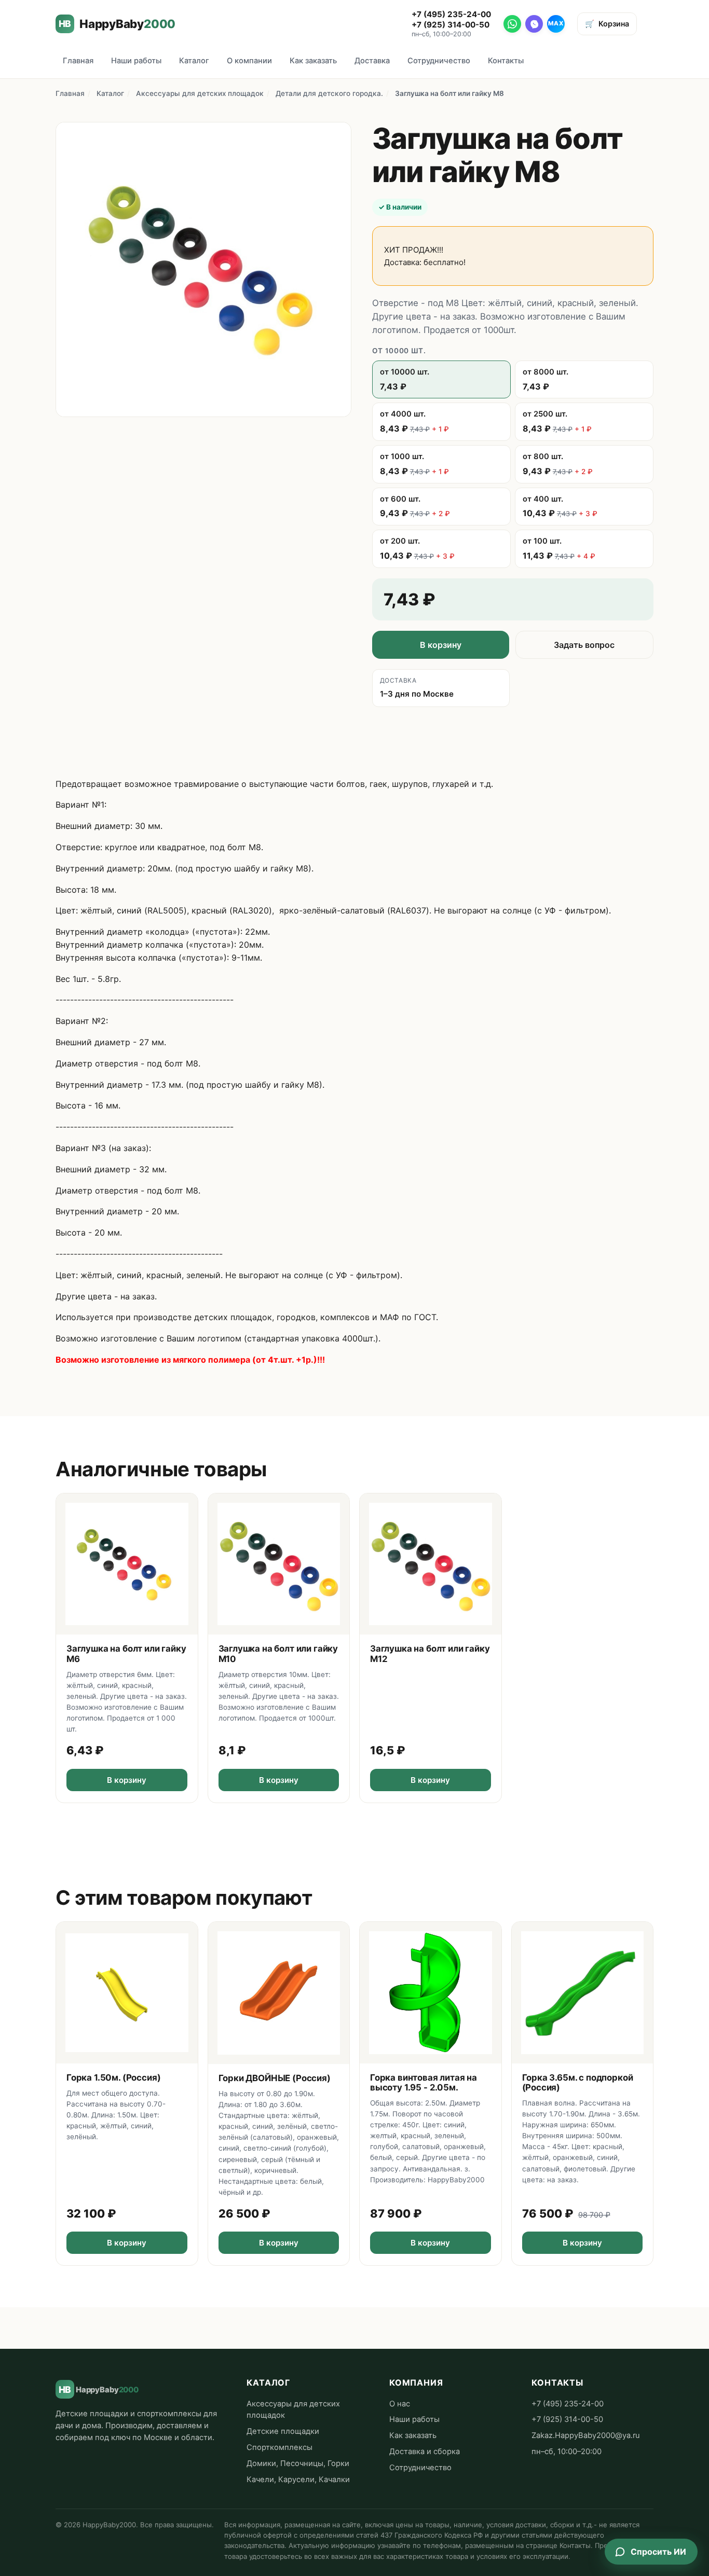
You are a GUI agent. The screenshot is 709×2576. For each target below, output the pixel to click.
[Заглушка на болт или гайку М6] (127, 1564)
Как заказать (313, 61)
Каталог (194, 61)
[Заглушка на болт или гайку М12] (431, 1564)
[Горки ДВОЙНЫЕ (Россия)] (279, 1993)
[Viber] (534, 24)
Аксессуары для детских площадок (200, 93)
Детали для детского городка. (329, 93)
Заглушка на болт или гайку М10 (278, 1653)
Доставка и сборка (425, 2452)
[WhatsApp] (512, 24)
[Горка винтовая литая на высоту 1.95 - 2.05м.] (431, 1993)
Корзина (607, 24)
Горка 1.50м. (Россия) (113, 2078)
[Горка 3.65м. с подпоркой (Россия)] (583, 1993)
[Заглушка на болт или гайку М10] (279, 1564)
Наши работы (136, 61)
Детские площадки (283, 2431)
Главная (78, 61)
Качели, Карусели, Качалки (298, 2480)
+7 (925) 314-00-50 (451, 25)
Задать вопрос (584, 645)
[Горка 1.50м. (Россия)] (127, 1993)
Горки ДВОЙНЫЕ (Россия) (275, 2078)
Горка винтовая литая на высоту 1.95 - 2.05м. (424, 2082)
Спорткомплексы (279, 2447)
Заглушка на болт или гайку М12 (430, 1653)
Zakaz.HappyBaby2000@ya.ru (586, 2435)
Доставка (372, 61)
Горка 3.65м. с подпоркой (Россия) (578, 2082)
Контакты (506, 61)
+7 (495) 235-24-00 (451, 14)
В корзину (441, 645)
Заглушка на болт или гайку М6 (126, 1653)
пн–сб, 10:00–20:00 (567, 2452)
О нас (400, 2404)
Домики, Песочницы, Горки (298, 2463)
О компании (249, 61)
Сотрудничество (439, 61)
